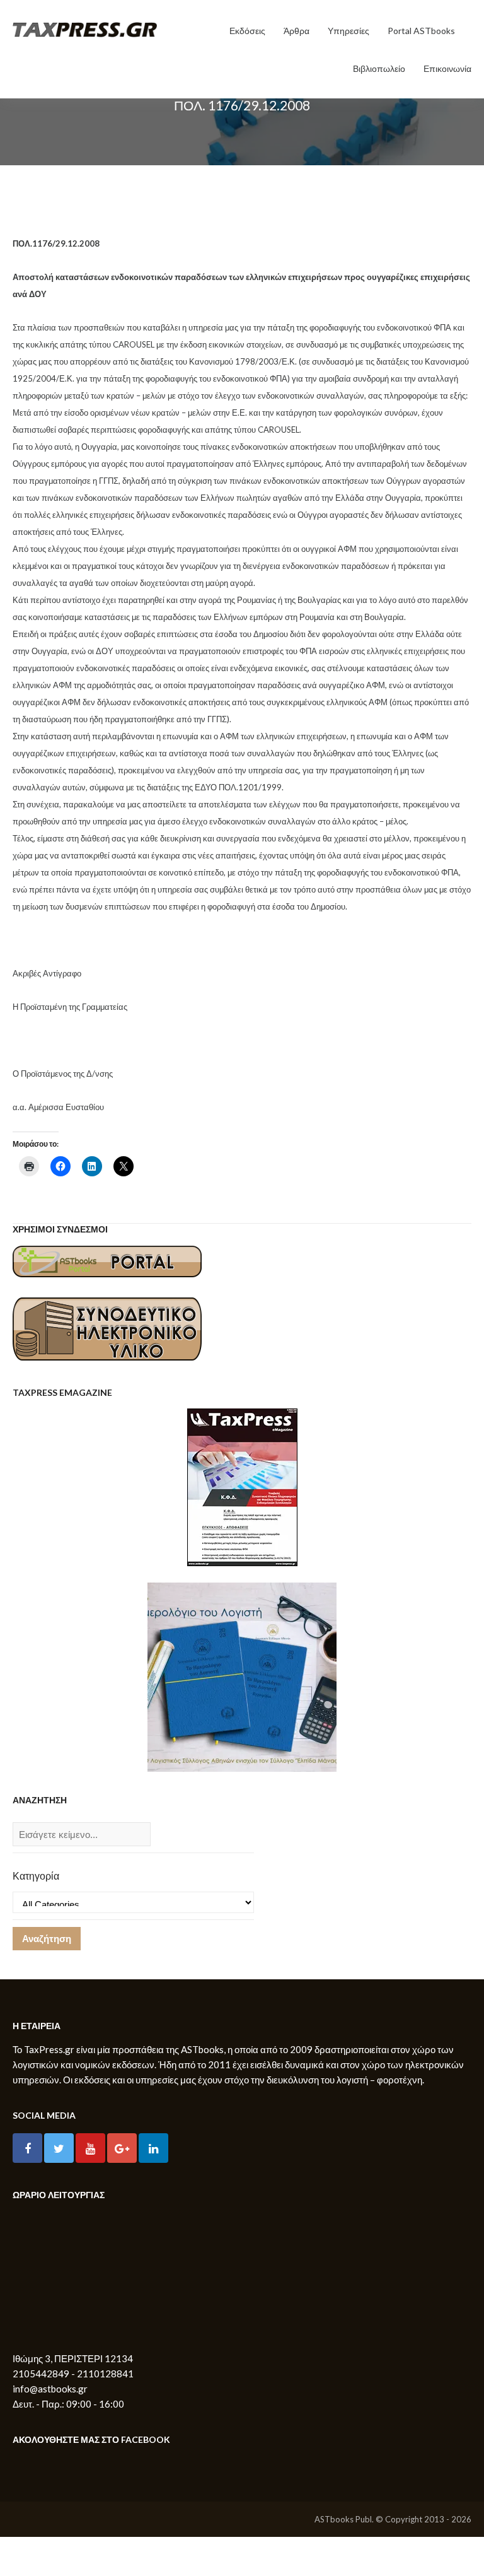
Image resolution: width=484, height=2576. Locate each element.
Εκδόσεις (247, 31)
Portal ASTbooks (421, 31)
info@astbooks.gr (50, 2389)
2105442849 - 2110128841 (73, 2374)
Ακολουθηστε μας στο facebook (91, 2439)
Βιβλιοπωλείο (379, 68)
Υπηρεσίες (349, 31)
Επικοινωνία (447, 68)
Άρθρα (297, 31)
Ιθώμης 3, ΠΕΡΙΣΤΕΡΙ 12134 (73, 2358)
